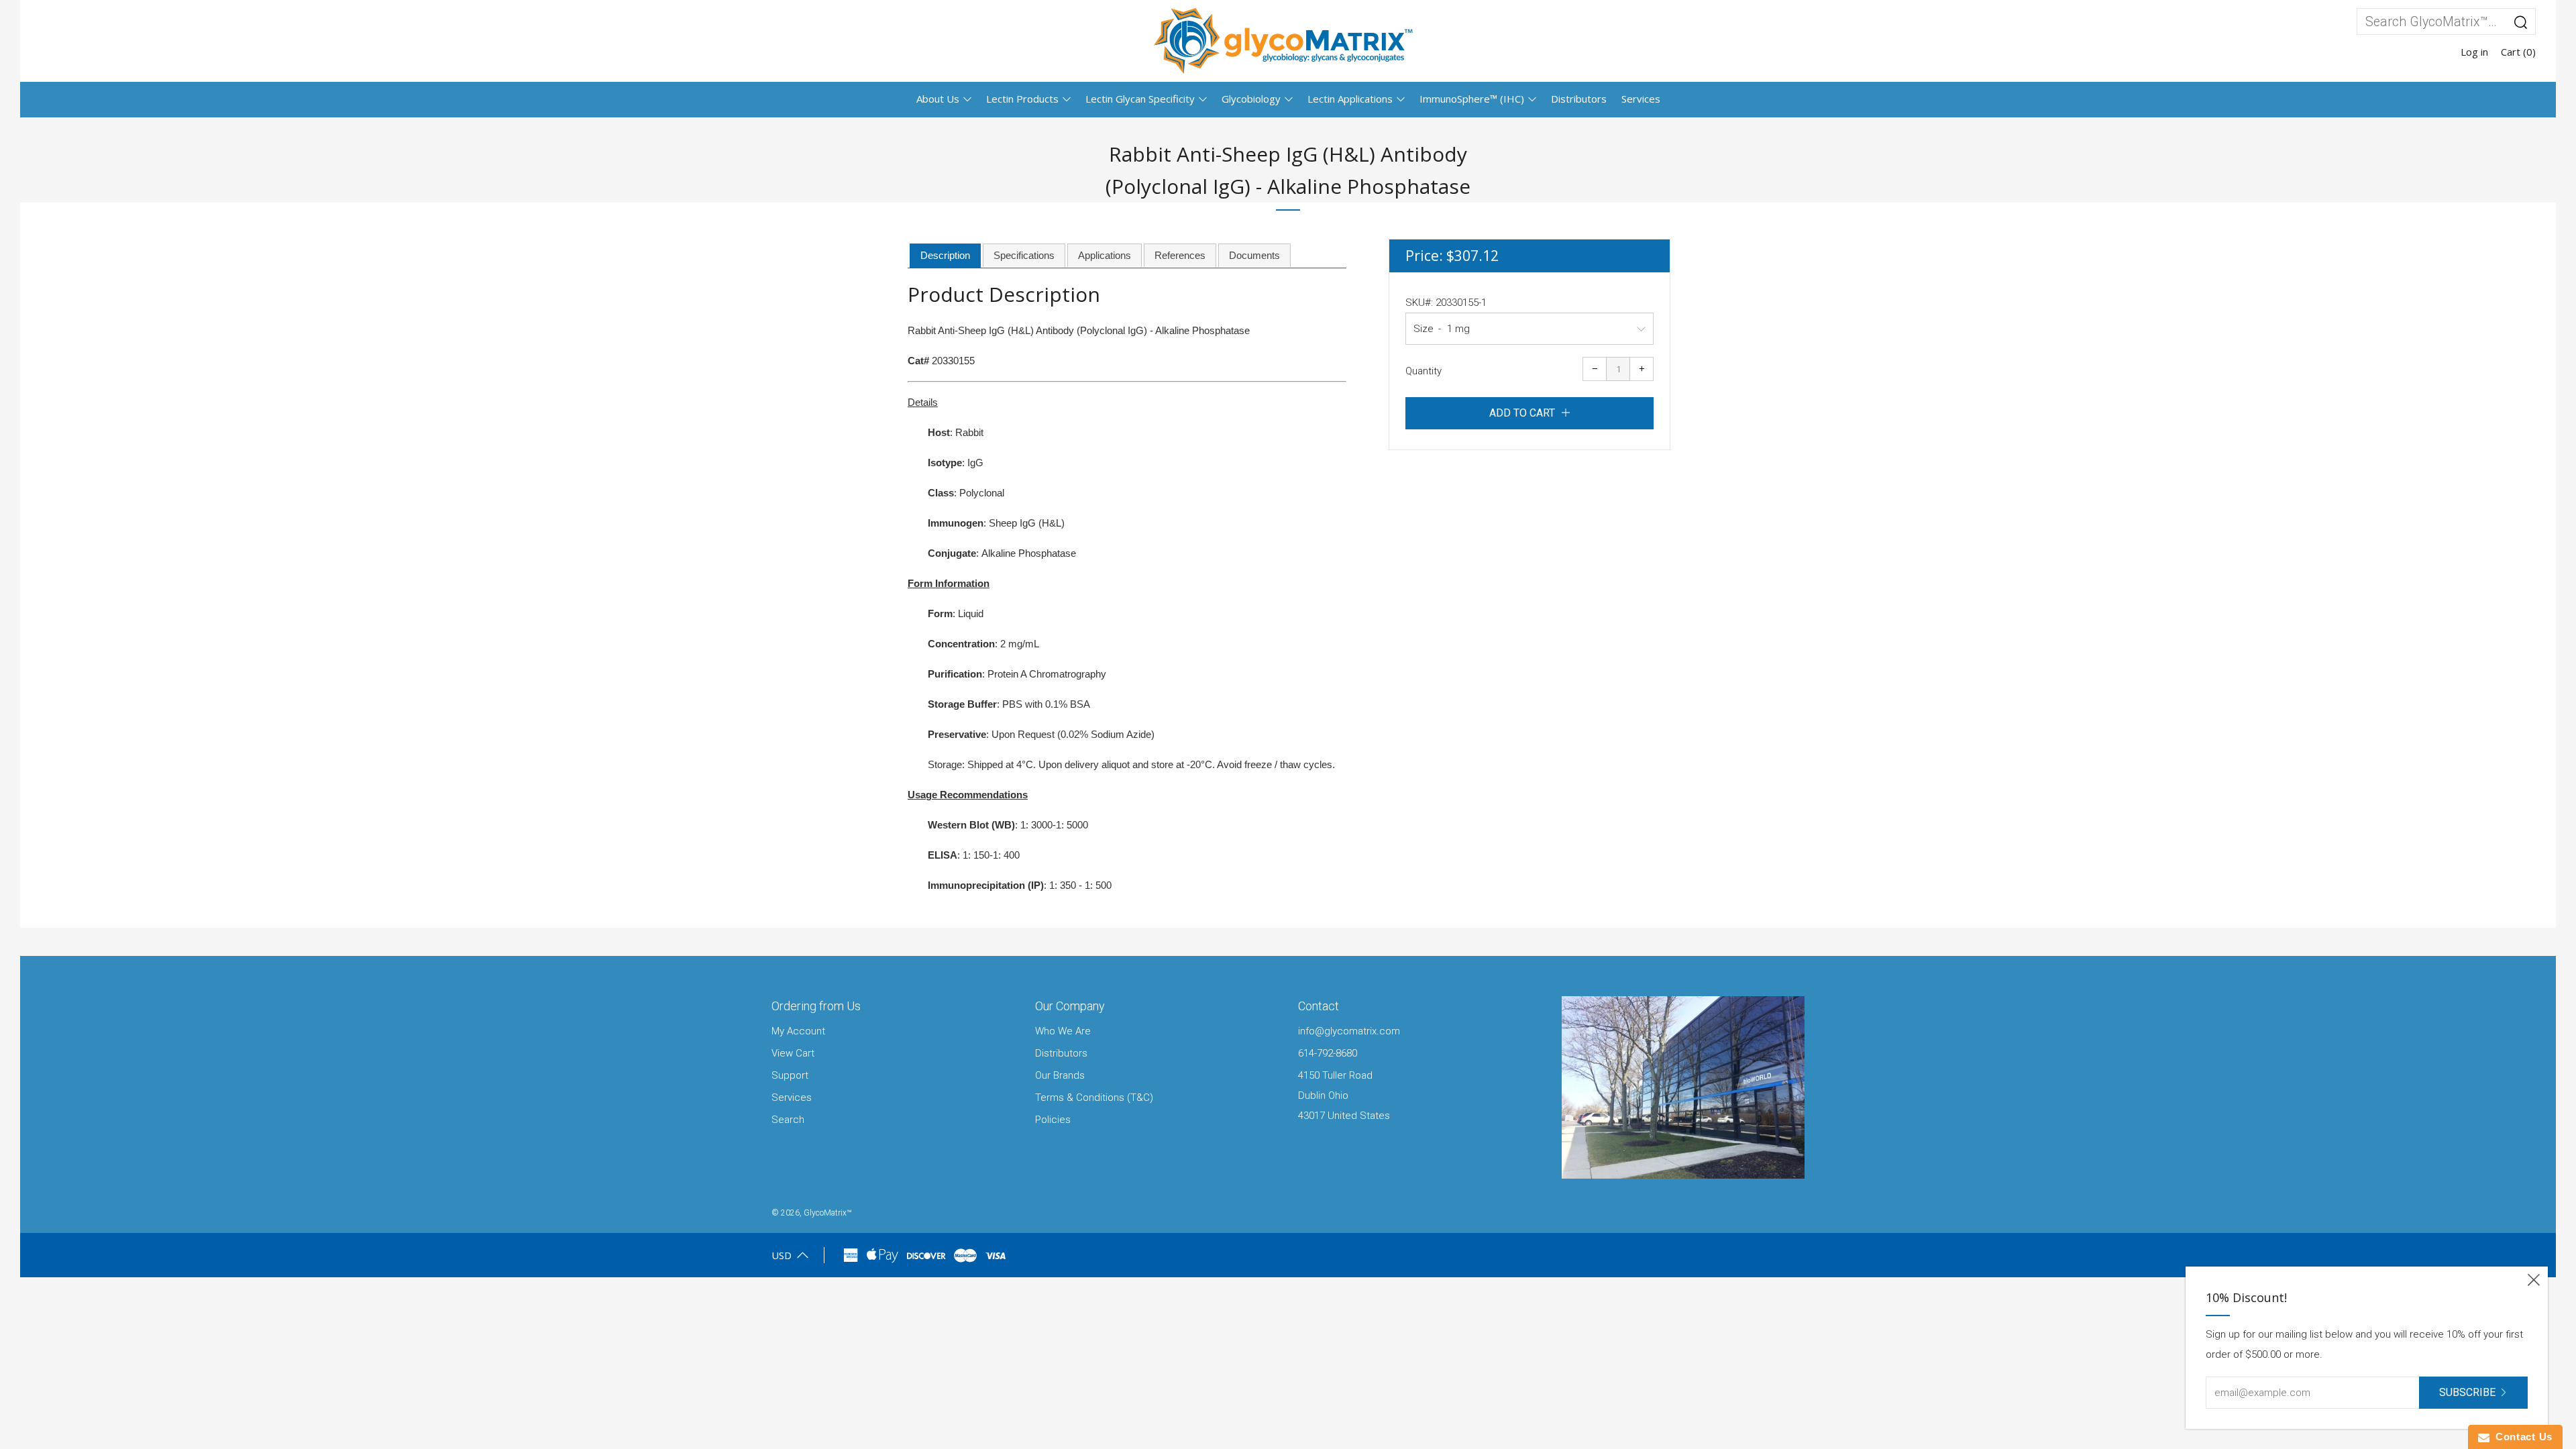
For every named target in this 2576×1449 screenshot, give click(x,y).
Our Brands (1060, 1075)
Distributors (1579, 99)
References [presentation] (1180, 255)
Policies (1053, 1120)
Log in (2474, 52)
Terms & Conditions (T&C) (1094, 1097)
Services (1641, 99)
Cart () (2518, 52)
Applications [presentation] (1105, 255)
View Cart (793, 1053)
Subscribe (2467, 1392)
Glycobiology (1251, 99)
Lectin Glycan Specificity (1140, 99)
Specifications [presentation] (1024, 255)
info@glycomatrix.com (1349, 1031)
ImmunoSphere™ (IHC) (1472, 99)
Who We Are (1063, 1031)
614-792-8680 (1328, 1053)
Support (790, 1075)
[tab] (945, 256)
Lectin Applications (1350, 99)
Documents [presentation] (1254, 255)
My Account (798, 1031)
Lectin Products (1022, 99)
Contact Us (2521, 1437)
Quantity (1424, 371)
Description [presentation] (945, 255)
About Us (938, 99)
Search (788, 1120)
